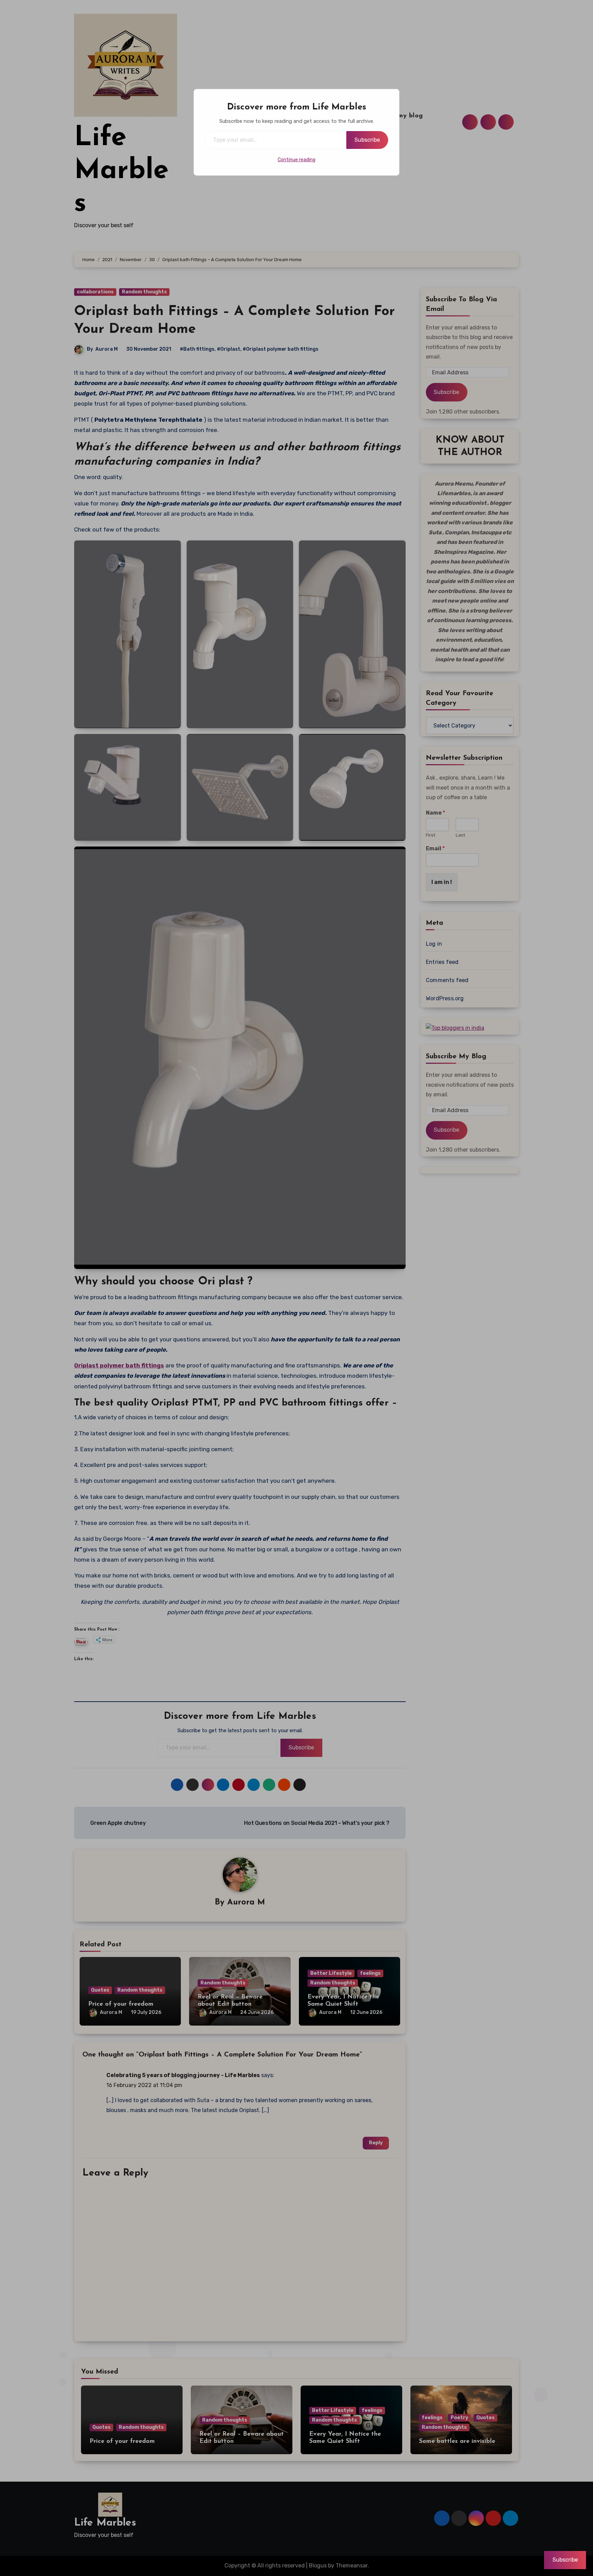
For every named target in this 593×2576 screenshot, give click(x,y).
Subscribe (367, 140)
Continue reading (296, 160)
